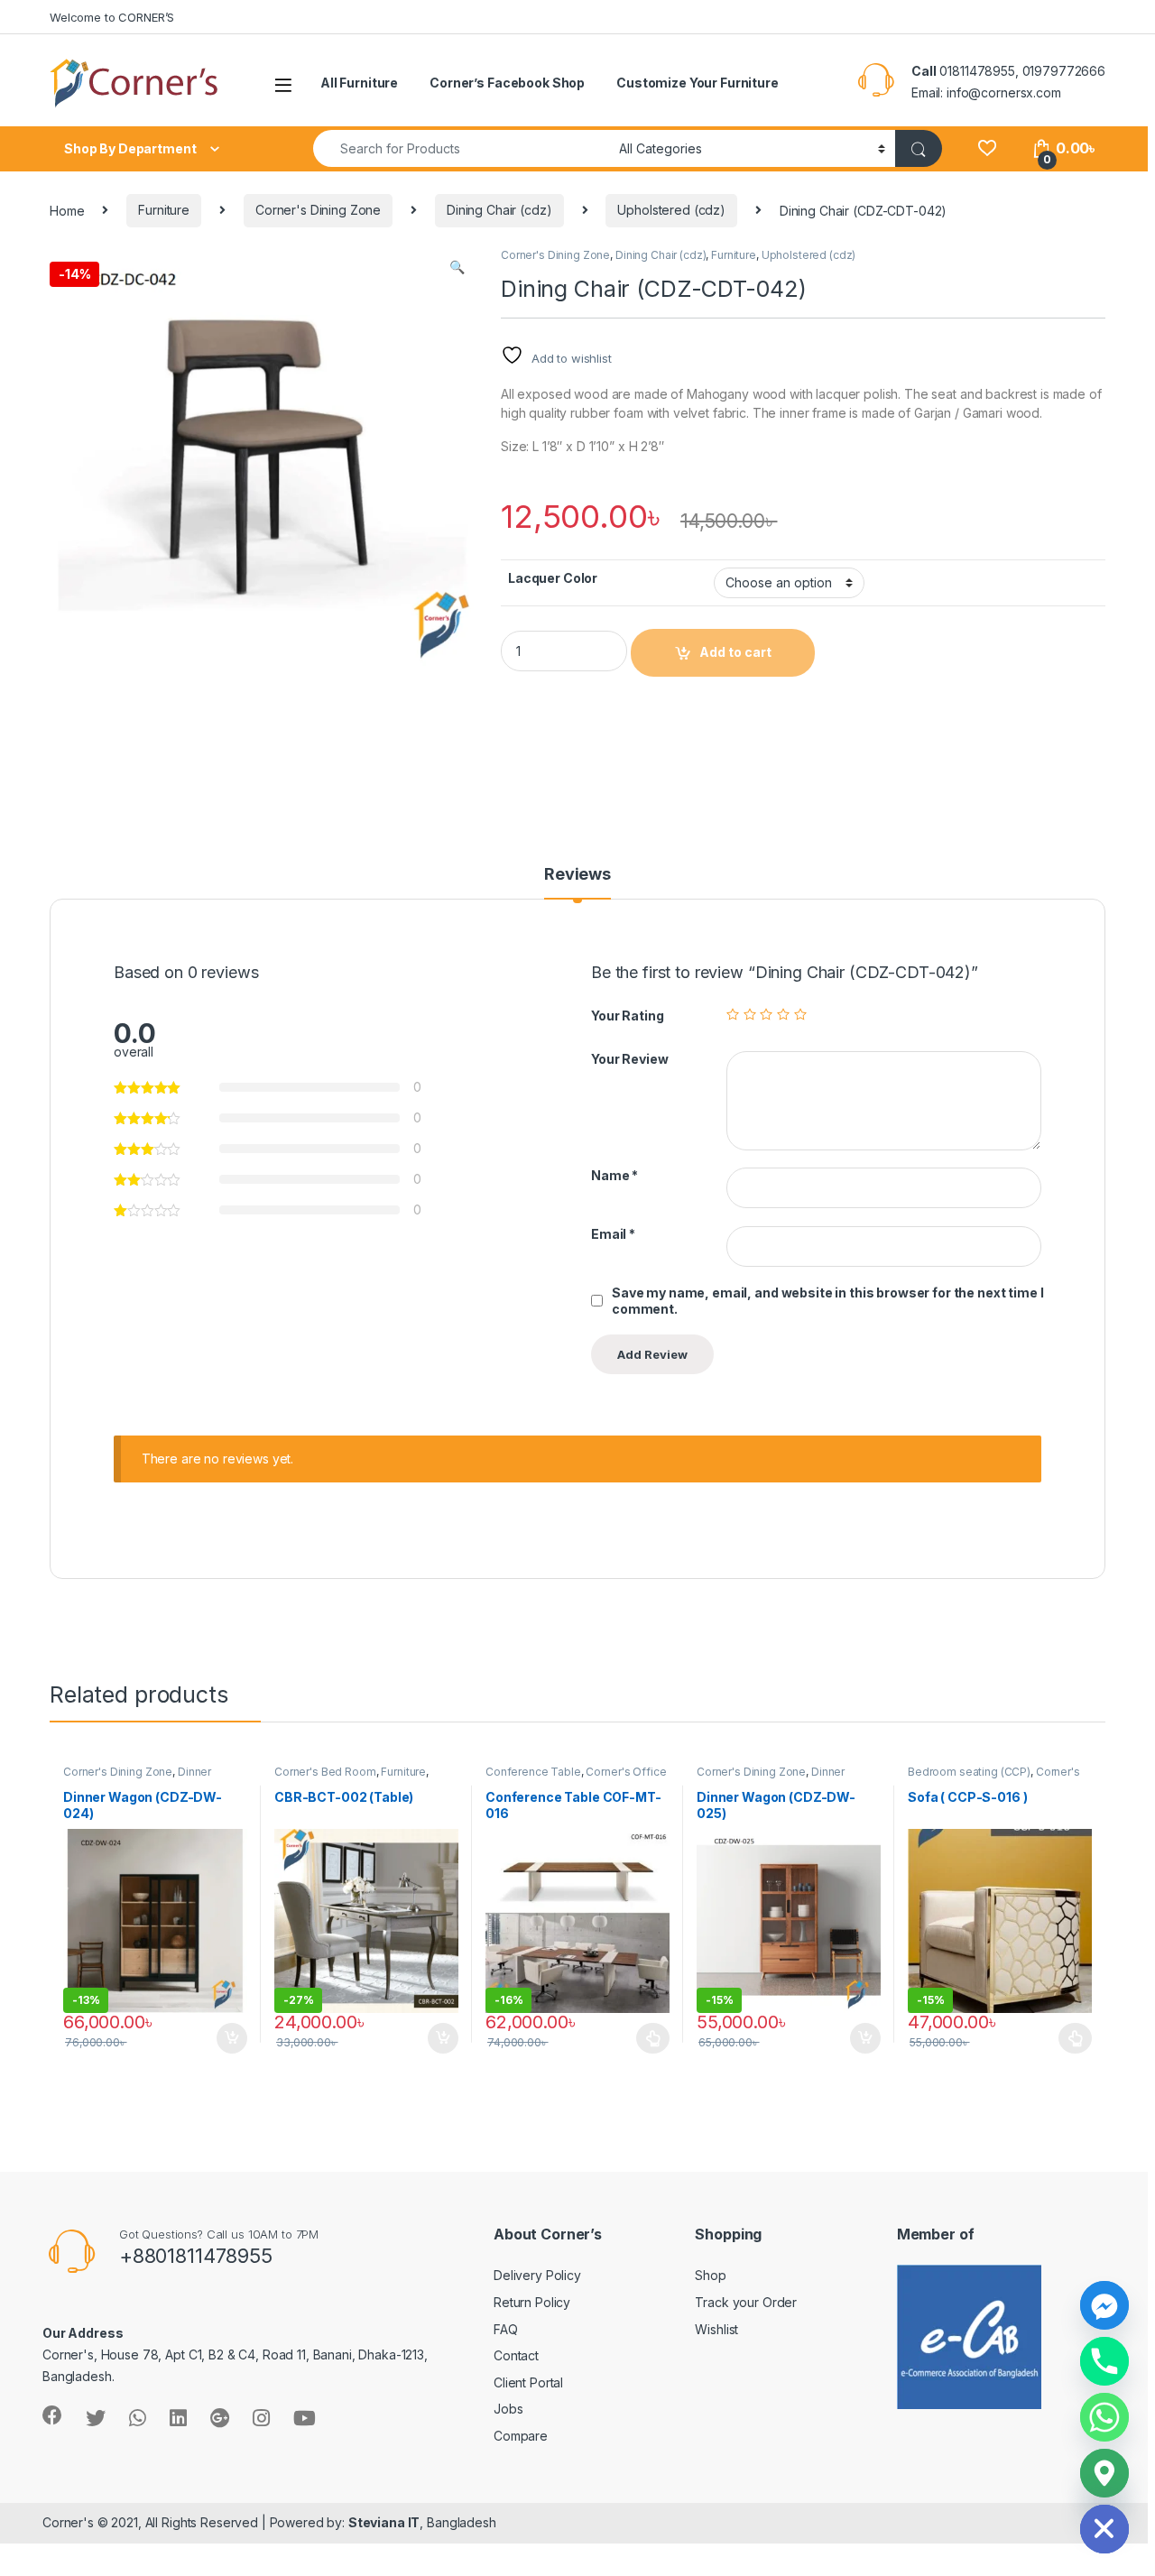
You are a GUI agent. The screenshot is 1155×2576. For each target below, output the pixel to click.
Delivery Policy (537, 2275)
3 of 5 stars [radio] (766, 1014)
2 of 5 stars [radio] (750, 1014)
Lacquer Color (553, 578)
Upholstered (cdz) (671, 210)
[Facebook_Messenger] (1104, 2305)
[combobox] (461, 148)
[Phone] (1104, 2361)
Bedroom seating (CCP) (969, 1772)
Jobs (508, 2409)
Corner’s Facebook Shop (507, 83)
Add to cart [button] (232, 2038)
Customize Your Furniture (698, 83)
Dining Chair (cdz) (499, 210)
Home (67, 210)
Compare (521, 2436)
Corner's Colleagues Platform (994, 1777)
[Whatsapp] (1104, 2417)
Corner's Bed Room (325, 1772)
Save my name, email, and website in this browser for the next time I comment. (827, 1301)
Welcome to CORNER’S (112, 17)
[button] (457, 267)
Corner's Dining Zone (318, 210)
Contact (516, 2355)
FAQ (506, 2329)
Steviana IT (384, 2522)
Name (614, 1175)
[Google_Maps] (1104, 2473)
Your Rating (627, 1016)
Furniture (164, 210)
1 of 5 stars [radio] (733, 1014)
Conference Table (533, 1772)
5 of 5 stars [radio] (800, 1014)
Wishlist (716, 2329)
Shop (710, 2275)
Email (613, 1234)
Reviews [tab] (577, 875)
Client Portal (528, 2382)
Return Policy (532, 2302)
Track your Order (746, 2302)
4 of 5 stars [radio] (783, 1014)
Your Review (629, 1059)
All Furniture (359, 83)
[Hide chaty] (1104, 2529)
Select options (648, 2038)
